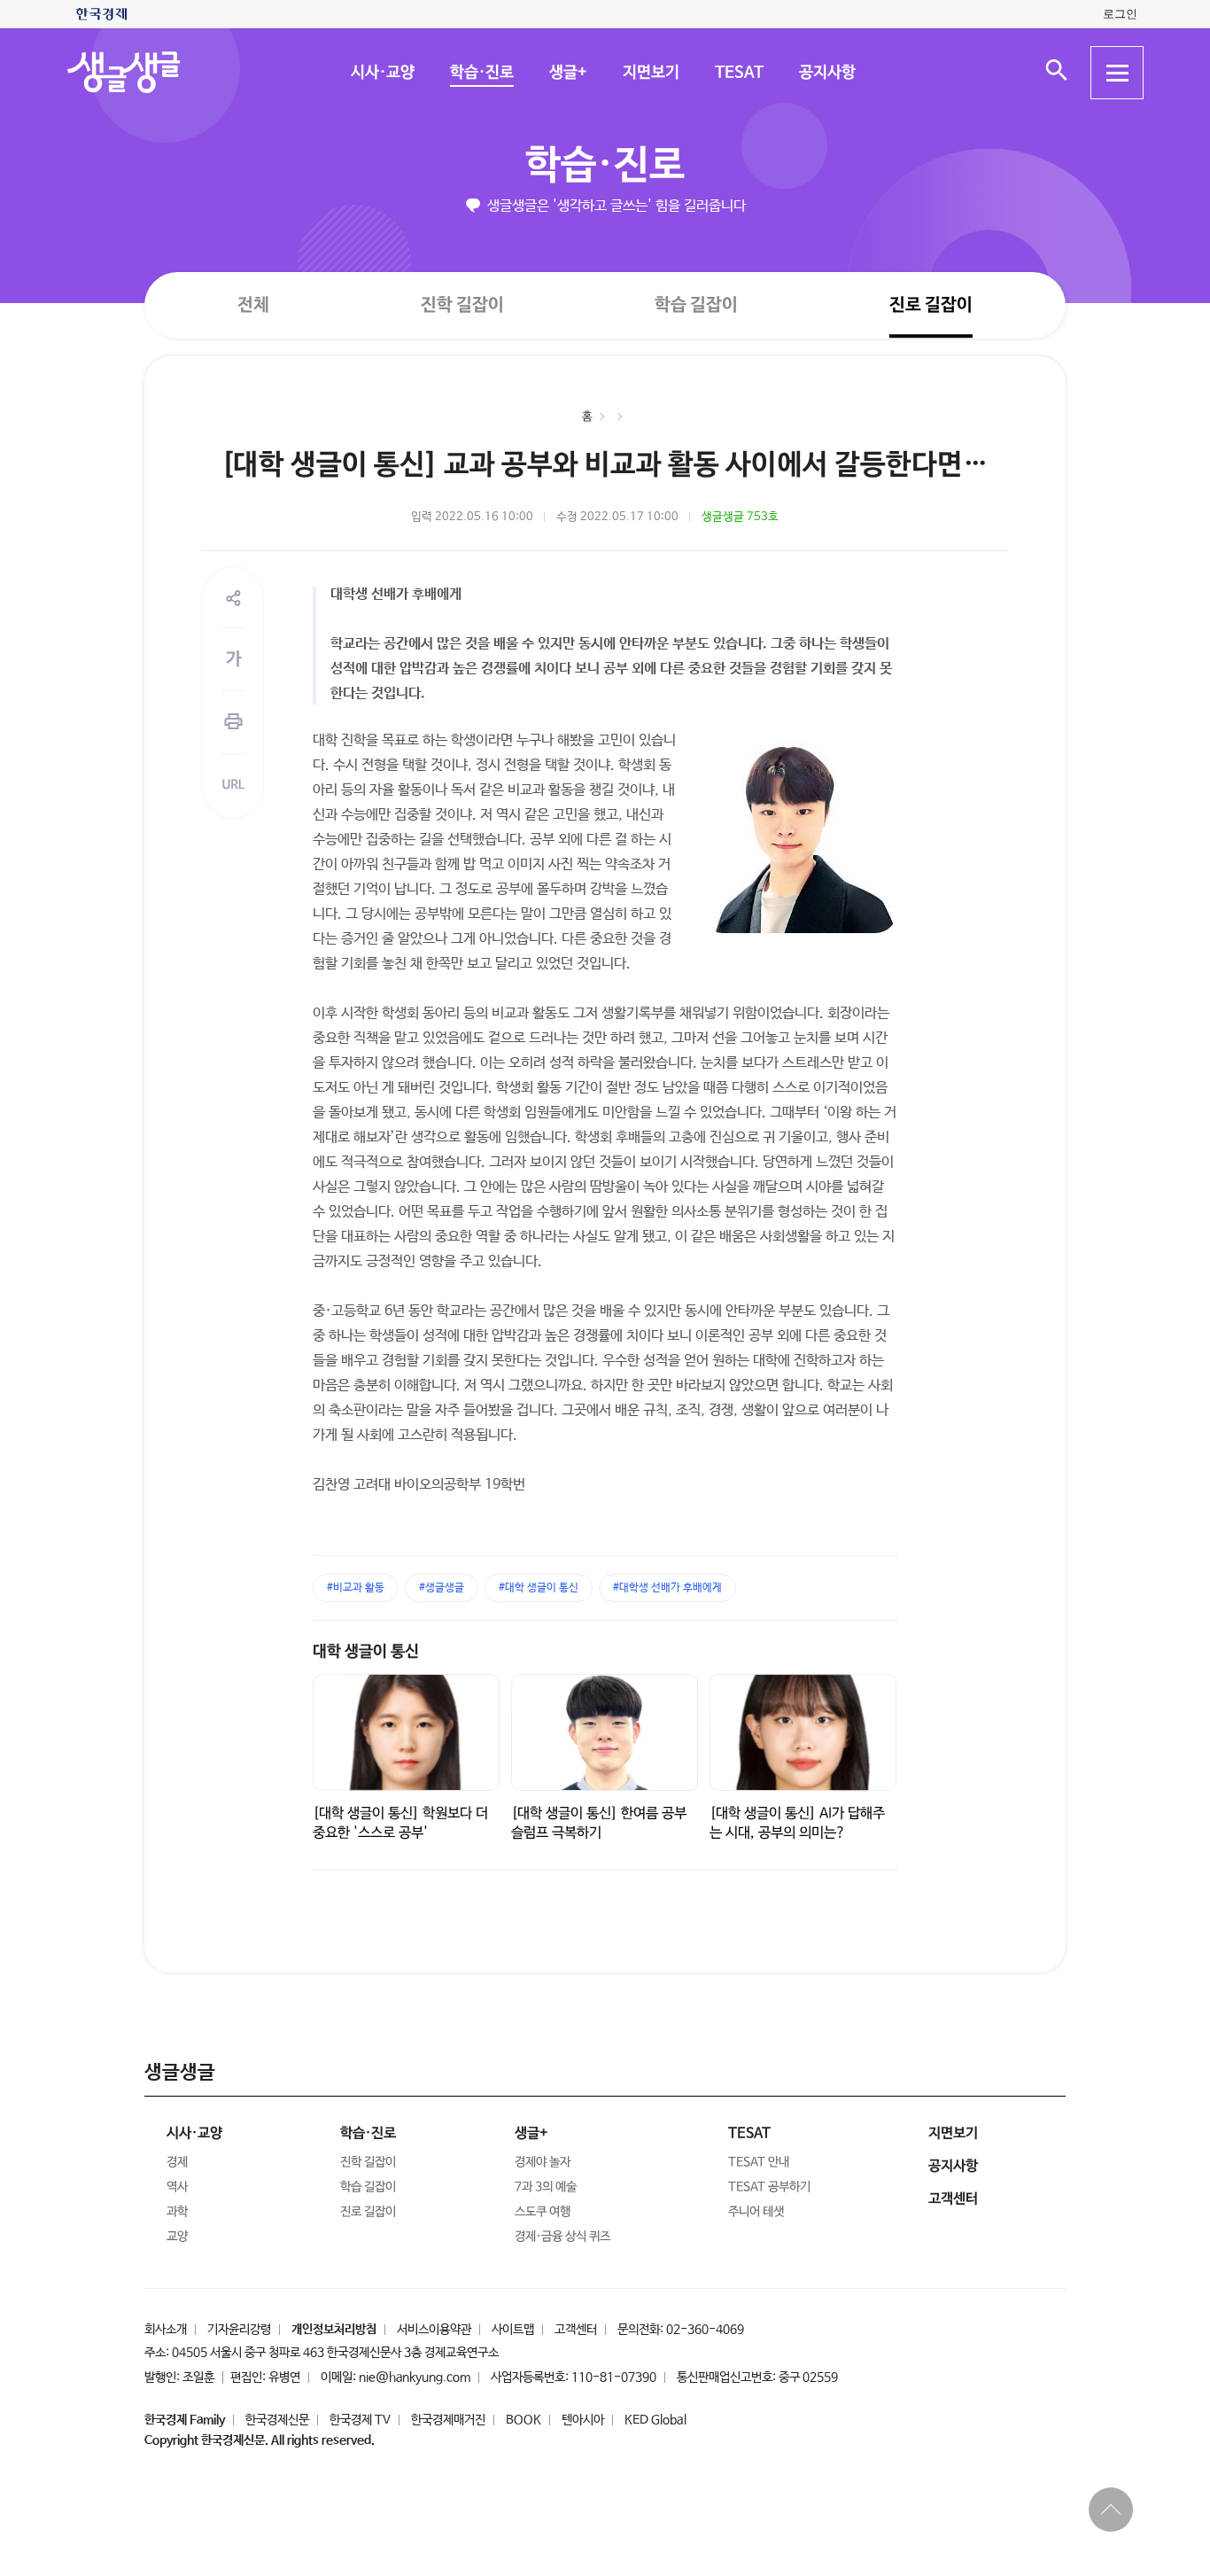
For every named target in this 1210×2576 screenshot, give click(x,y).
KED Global (655, 2420)
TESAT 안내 (759, 2162)
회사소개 (166, 2330)
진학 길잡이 (462, 304)
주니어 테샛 (756, 2212)
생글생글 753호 (740, 517)
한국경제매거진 (448, 2420)
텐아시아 (583, 2420)
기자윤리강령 (239, 2330)
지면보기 (650, 73)
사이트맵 (513, 2330)
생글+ (567, 73)
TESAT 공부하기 (769, 2187)
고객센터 (576, 2330)
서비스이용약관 (434, 2330)
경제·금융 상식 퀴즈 (562, 2237)
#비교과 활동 (356, 1588)
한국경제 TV (360, 2420)
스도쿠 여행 (543, 2212)
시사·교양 (382, 73)
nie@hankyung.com (415, 2378)
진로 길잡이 (931, 305)
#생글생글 (442, 1588)
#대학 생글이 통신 (539, 1588)
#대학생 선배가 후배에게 (667, 1588)
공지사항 (826, 73)
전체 (253, 304)
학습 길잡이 (696, 305)
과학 (177, 2212)
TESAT (738, 73)
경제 (177, 2162)
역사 (177, 2187)
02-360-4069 (705, 2330)
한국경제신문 (277, 2420)
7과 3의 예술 (546, 2187)
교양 (177, 2237)
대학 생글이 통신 (366, 1652)
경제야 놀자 (543, 2162)
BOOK (524, 2420)
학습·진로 (481, 73)
